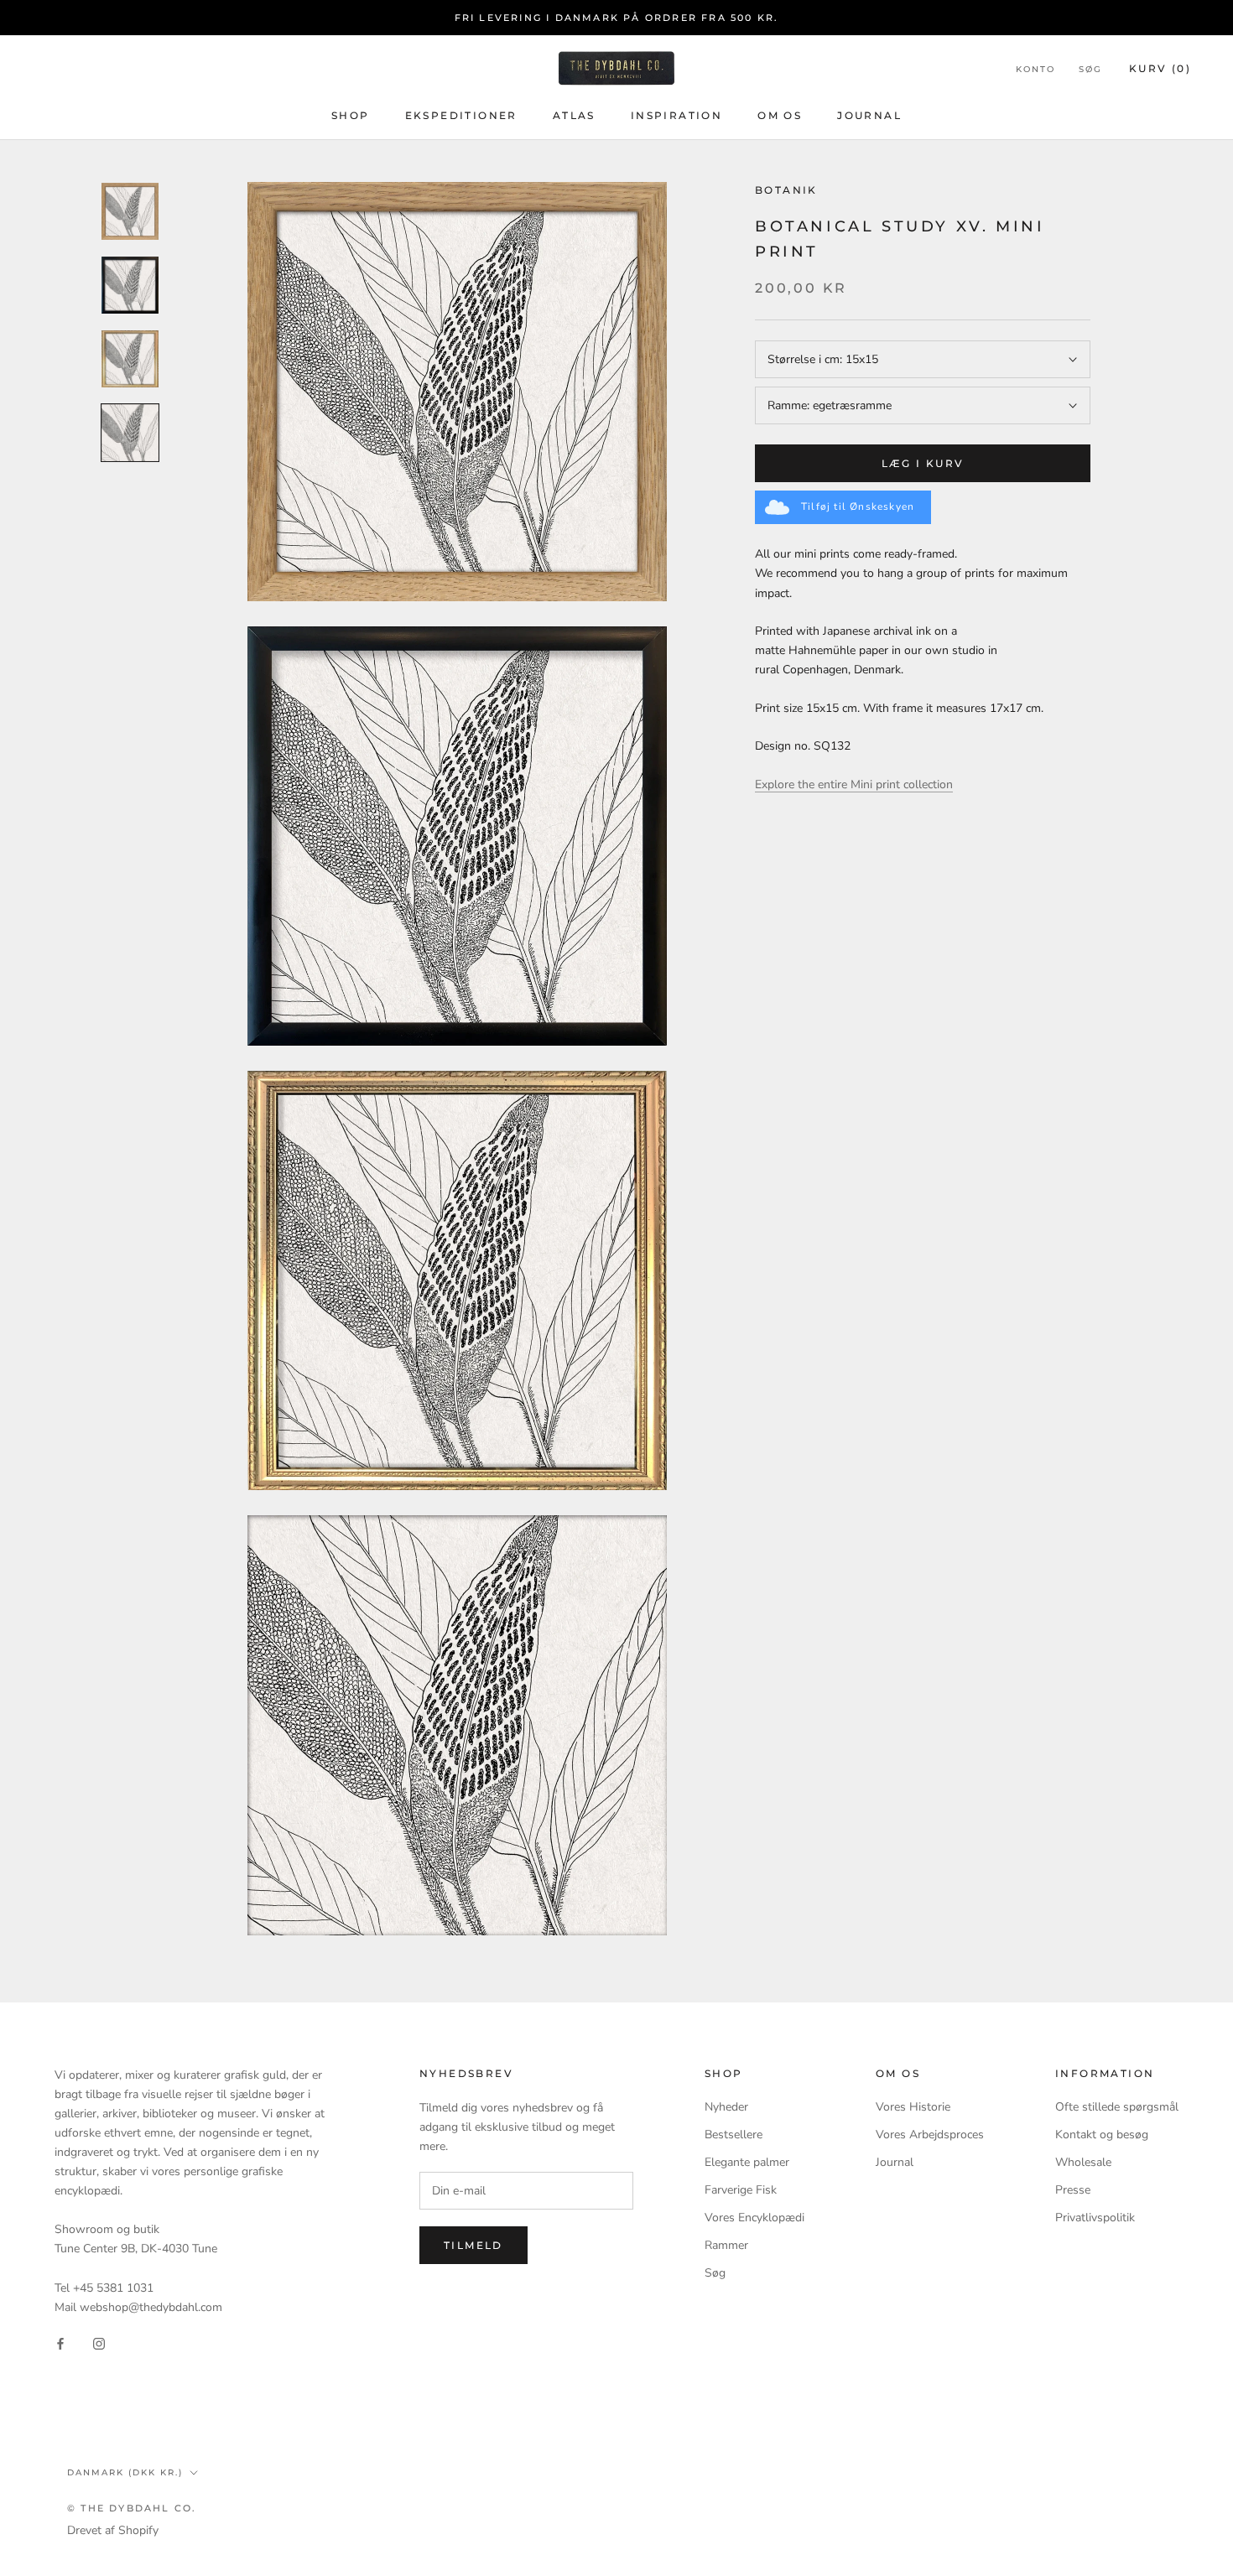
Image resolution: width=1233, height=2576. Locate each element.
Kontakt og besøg (1102, 2135)
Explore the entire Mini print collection (854, 784)
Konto (1035, 69)
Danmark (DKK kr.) (125, 2472)
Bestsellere (734, 2135)
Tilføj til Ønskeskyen (858, 506)
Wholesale (1083, 2162)
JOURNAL (869, 115)
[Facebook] (60, 2343)
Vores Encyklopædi (754, 2218)
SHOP (351, 115)
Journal (895, 2162)
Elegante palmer (747, 2162)
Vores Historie (913, 2107)
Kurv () (1160, 68)
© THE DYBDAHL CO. (132, 2508)
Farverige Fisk (741, 2190)
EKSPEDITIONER (461, 115)
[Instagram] (99, 2343)
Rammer (726, 2245)
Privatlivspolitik (1095, 2218)
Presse (1073, 2190)
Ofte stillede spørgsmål (1117, 2107)
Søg (1090, 69)
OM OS (780, 115)
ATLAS (574, 115)
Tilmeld (473, 2245)
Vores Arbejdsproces (930, 2135)
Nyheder (726, 2107)
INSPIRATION (676, 115)
